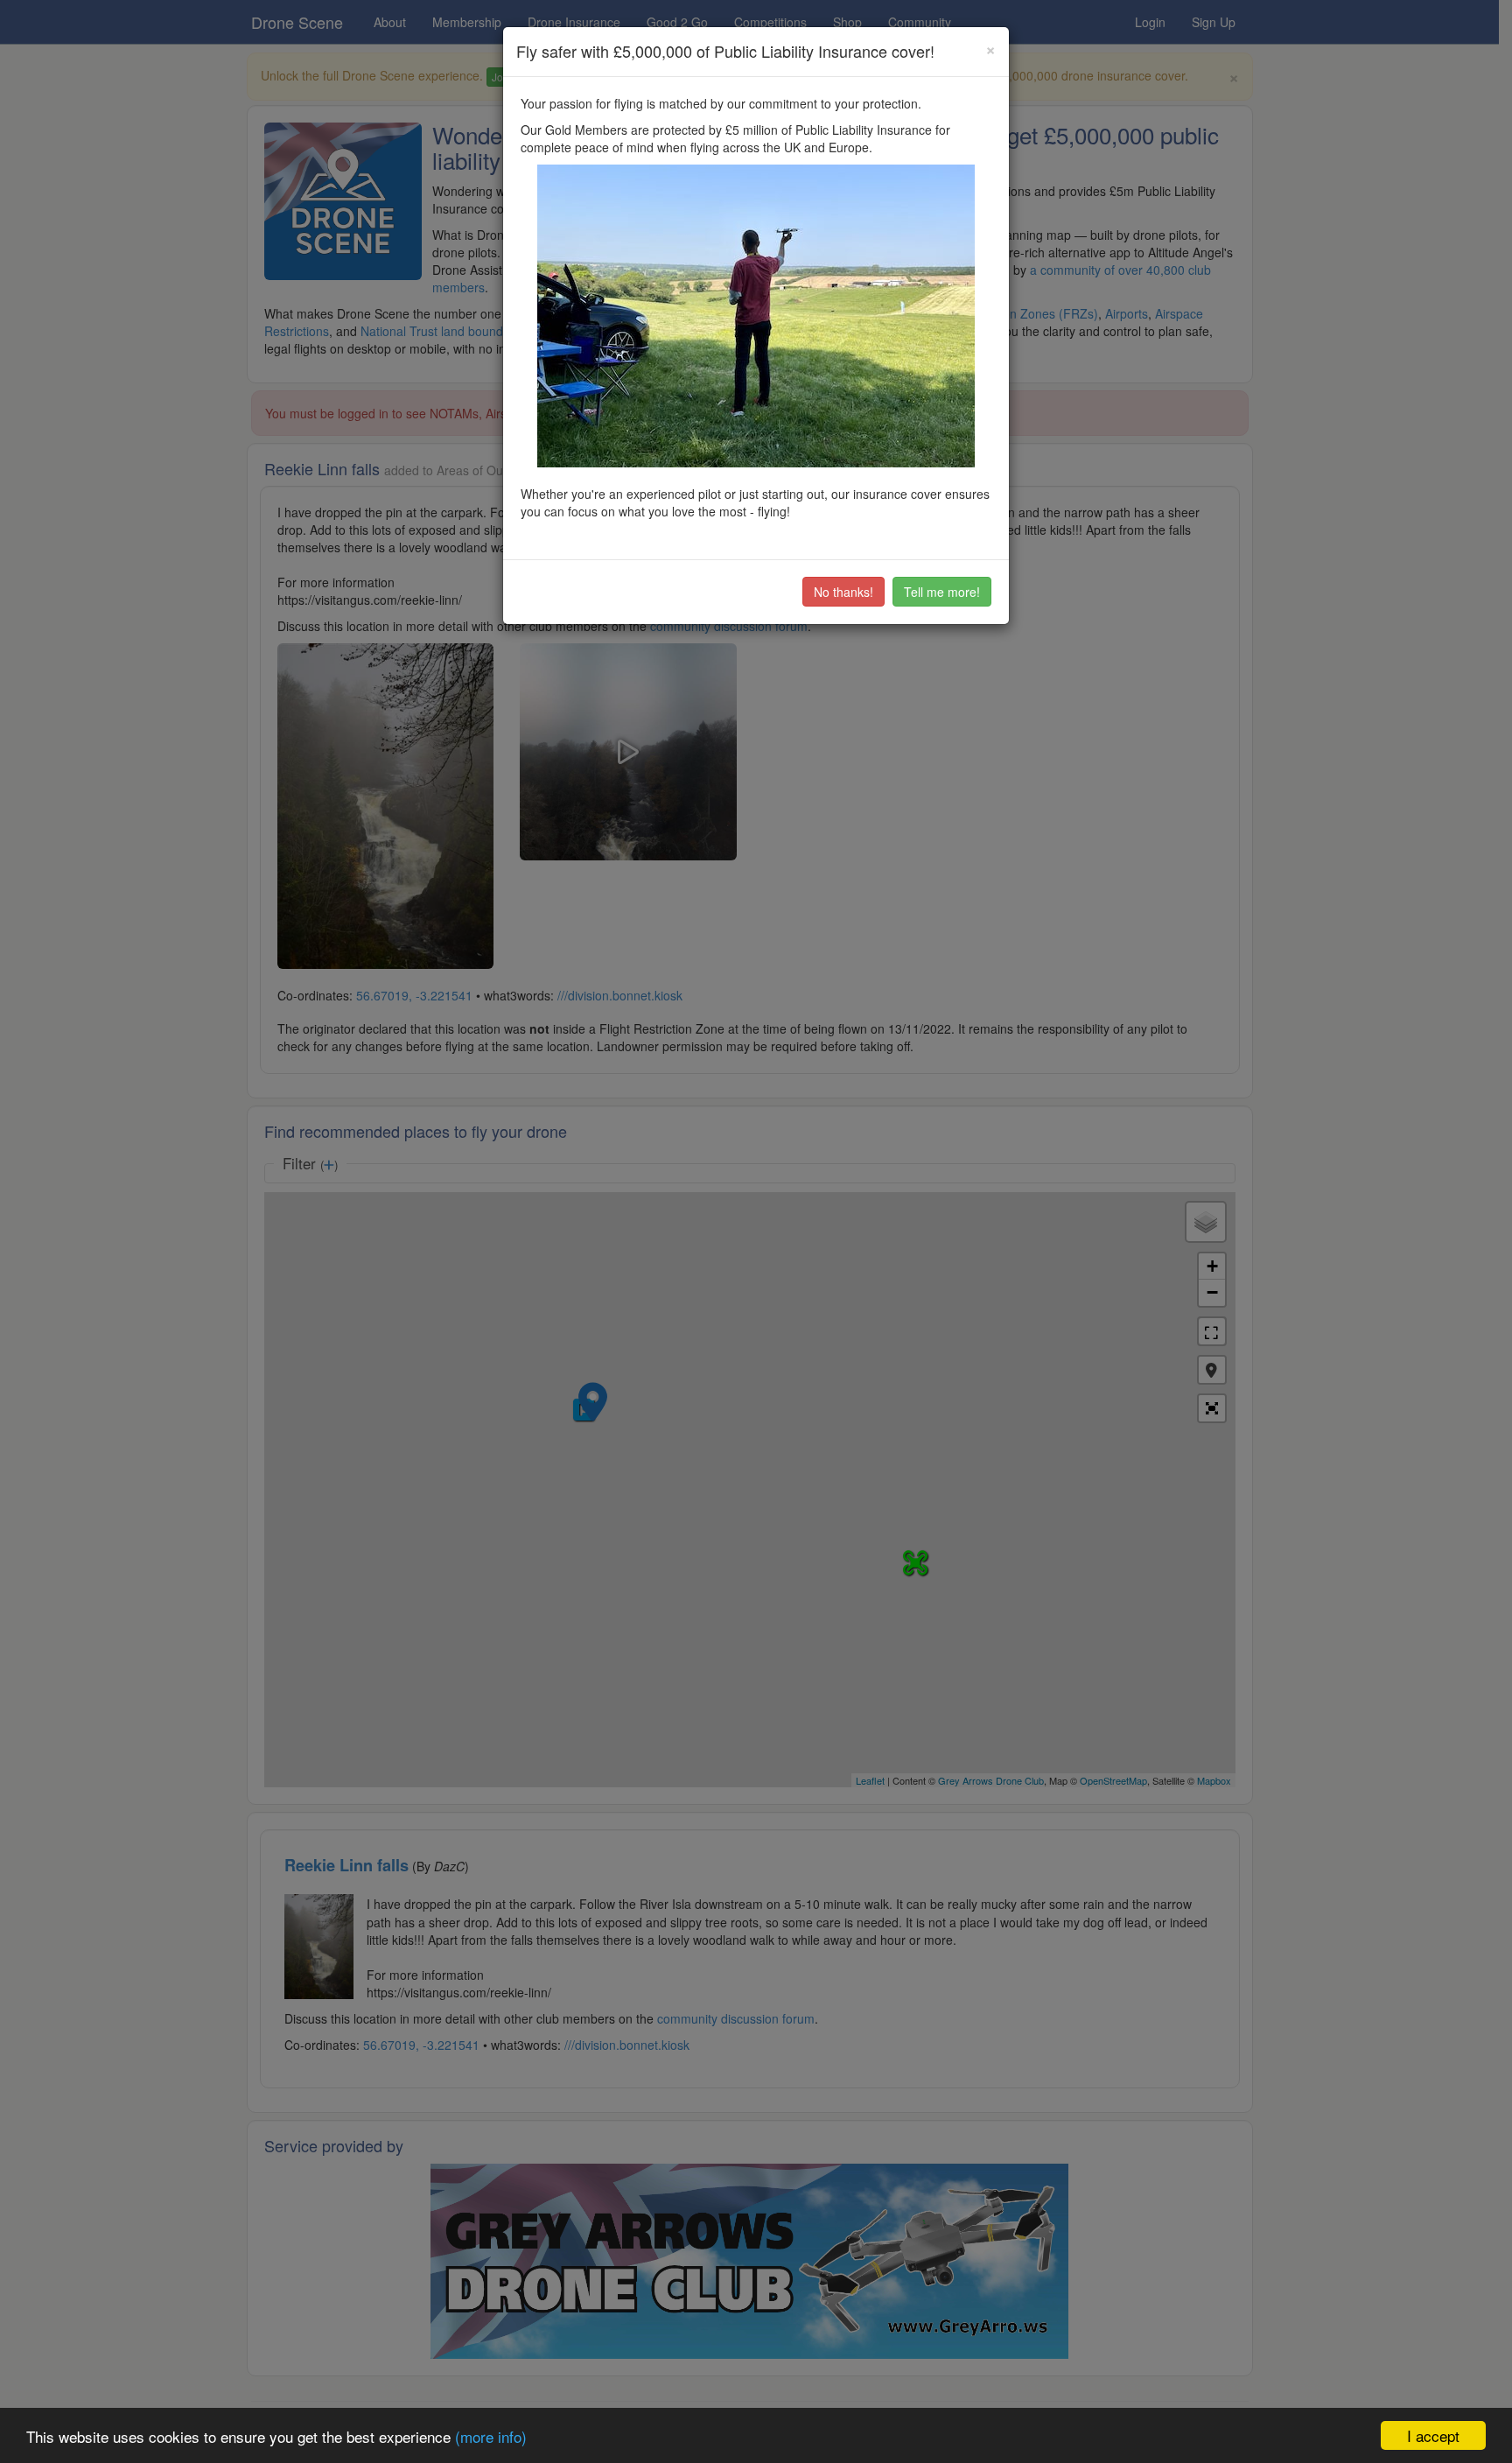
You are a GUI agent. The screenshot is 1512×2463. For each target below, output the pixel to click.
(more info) (491, 2436)
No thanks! (843, 592)
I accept (1433, 2435)
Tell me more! (942, 592)
